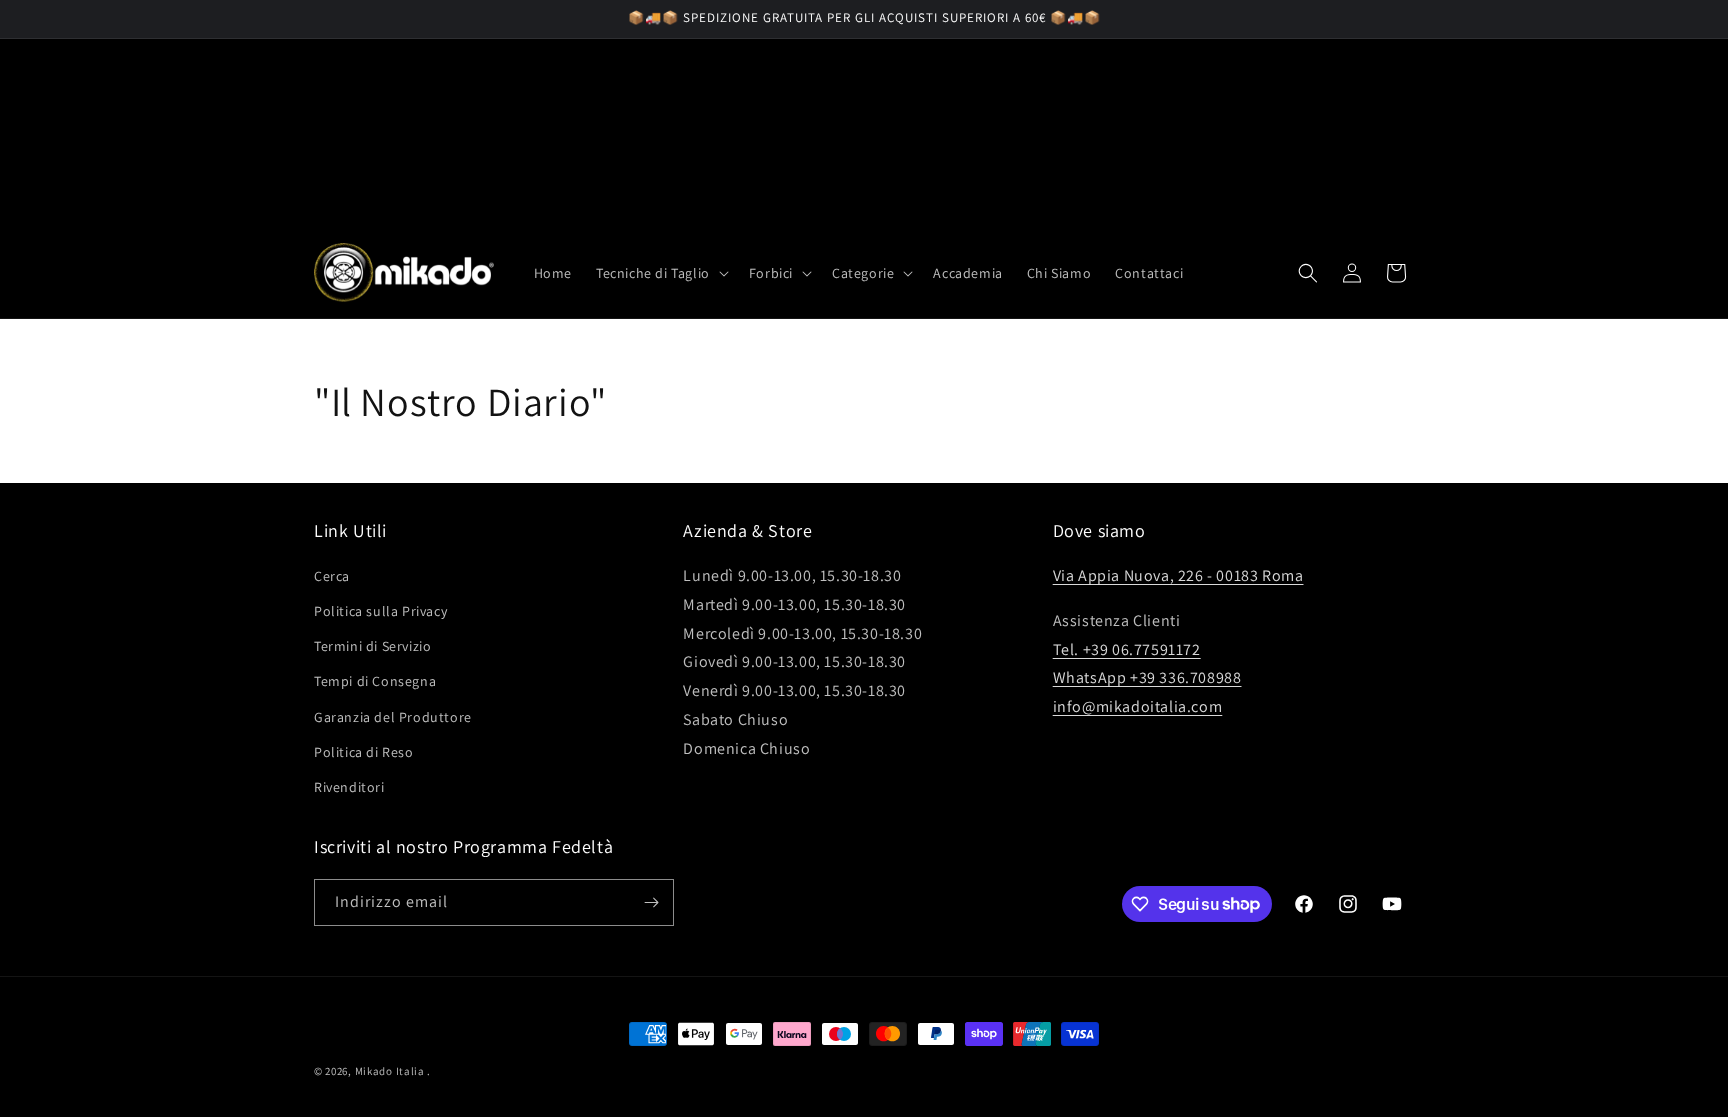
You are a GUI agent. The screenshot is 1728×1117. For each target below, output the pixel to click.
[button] (660, 273)
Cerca (332, 576)
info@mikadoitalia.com (1138, 706)
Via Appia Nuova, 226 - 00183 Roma (1178, 575)
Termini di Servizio (372, 646)
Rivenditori (349, 787)
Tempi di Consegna (375, 681)
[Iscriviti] (651, 902)
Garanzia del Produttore (393, 717)
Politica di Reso (364, 752)
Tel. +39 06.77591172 (1127, 649)
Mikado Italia (390, 1071)
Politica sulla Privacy (380, 611)
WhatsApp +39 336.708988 (1147, 677)
